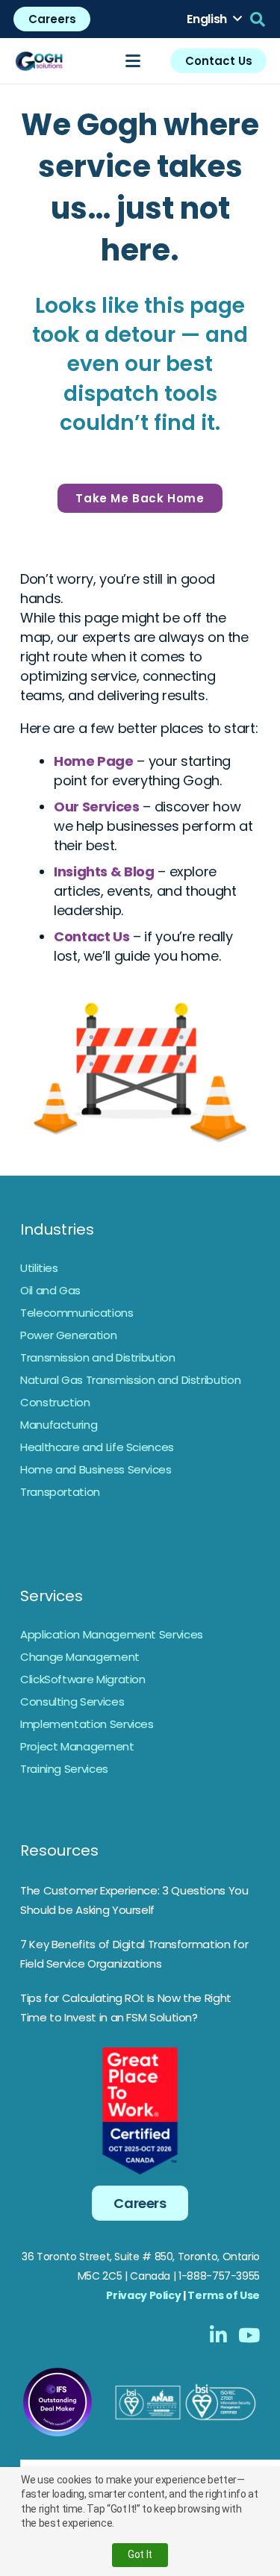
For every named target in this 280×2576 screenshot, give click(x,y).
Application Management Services (112, 1634)
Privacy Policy (143, 2295)
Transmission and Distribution (98, 1357)
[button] (214, 19)
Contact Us (91, 936)
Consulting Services (72, 1702)
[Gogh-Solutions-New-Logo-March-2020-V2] (40, 61)
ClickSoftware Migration (83, 1679)
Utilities (39, 1268)
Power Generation (68, 1335)
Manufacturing (59, 1425)
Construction (55, 1402)
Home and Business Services (96, 1469)
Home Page (94, 761)
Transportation (60, 1492)
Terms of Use (224, 2295)
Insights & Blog (104, 871)
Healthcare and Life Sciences (97, 1447)
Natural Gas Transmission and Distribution (130, 1380)
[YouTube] (249, 2335)
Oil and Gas (50, 1290)
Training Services (64, 1769)
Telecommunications (77, 1313)
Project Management (77, 1746)
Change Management (80, 1657)
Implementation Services (87, 1724)
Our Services (97, 807)
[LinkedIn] (218, 2335)
